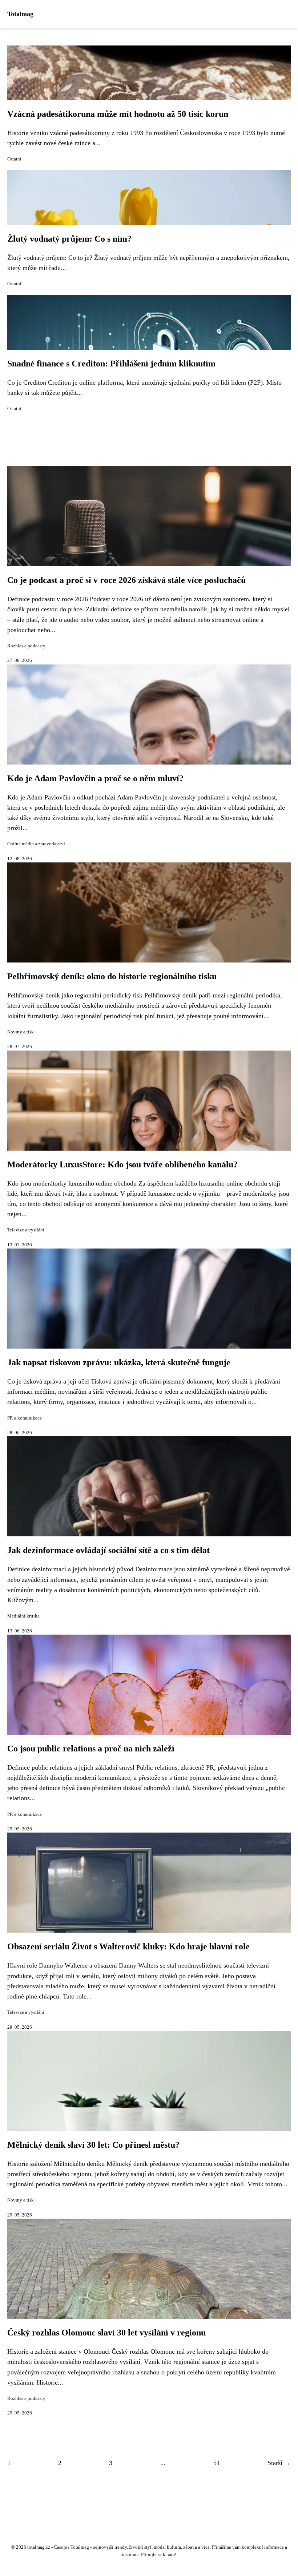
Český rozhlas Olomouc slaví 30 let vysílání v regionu (106, 2333)
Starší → (279, 2463)
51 (217, 2463)
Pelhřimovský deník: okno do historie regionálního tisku (112, 976)
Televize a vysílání (26, 1230)
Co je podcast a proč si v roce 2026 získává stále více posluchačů (126, 580)
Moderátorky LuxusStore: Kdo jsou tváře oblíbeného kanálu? (122, 1164)
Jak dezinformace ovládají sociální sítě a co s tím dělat (108, 1550)
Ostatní (14, 159)
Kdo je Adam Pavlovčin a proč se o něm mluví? (95, 778)
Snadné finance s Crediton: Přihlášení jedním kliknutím (111, 364)
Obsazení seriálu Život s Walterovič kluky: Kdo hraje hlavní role (128, 1946)
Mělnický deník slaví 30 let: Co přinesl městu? (93, 2145)
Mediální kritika (23, 1616)
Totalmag (20, 14)
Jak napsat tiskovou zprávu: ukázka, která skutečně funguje (119, 1362)
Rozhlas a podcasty (26, 646)
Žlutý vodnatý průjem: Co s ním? (69, 239)
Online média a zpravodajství (36, 844)
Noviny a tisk (21, 1032)
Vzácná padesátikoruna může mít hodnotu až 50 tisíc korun (118, 114)
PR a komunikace (25, 1418)
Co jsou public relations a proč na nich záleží (91, 1749)
